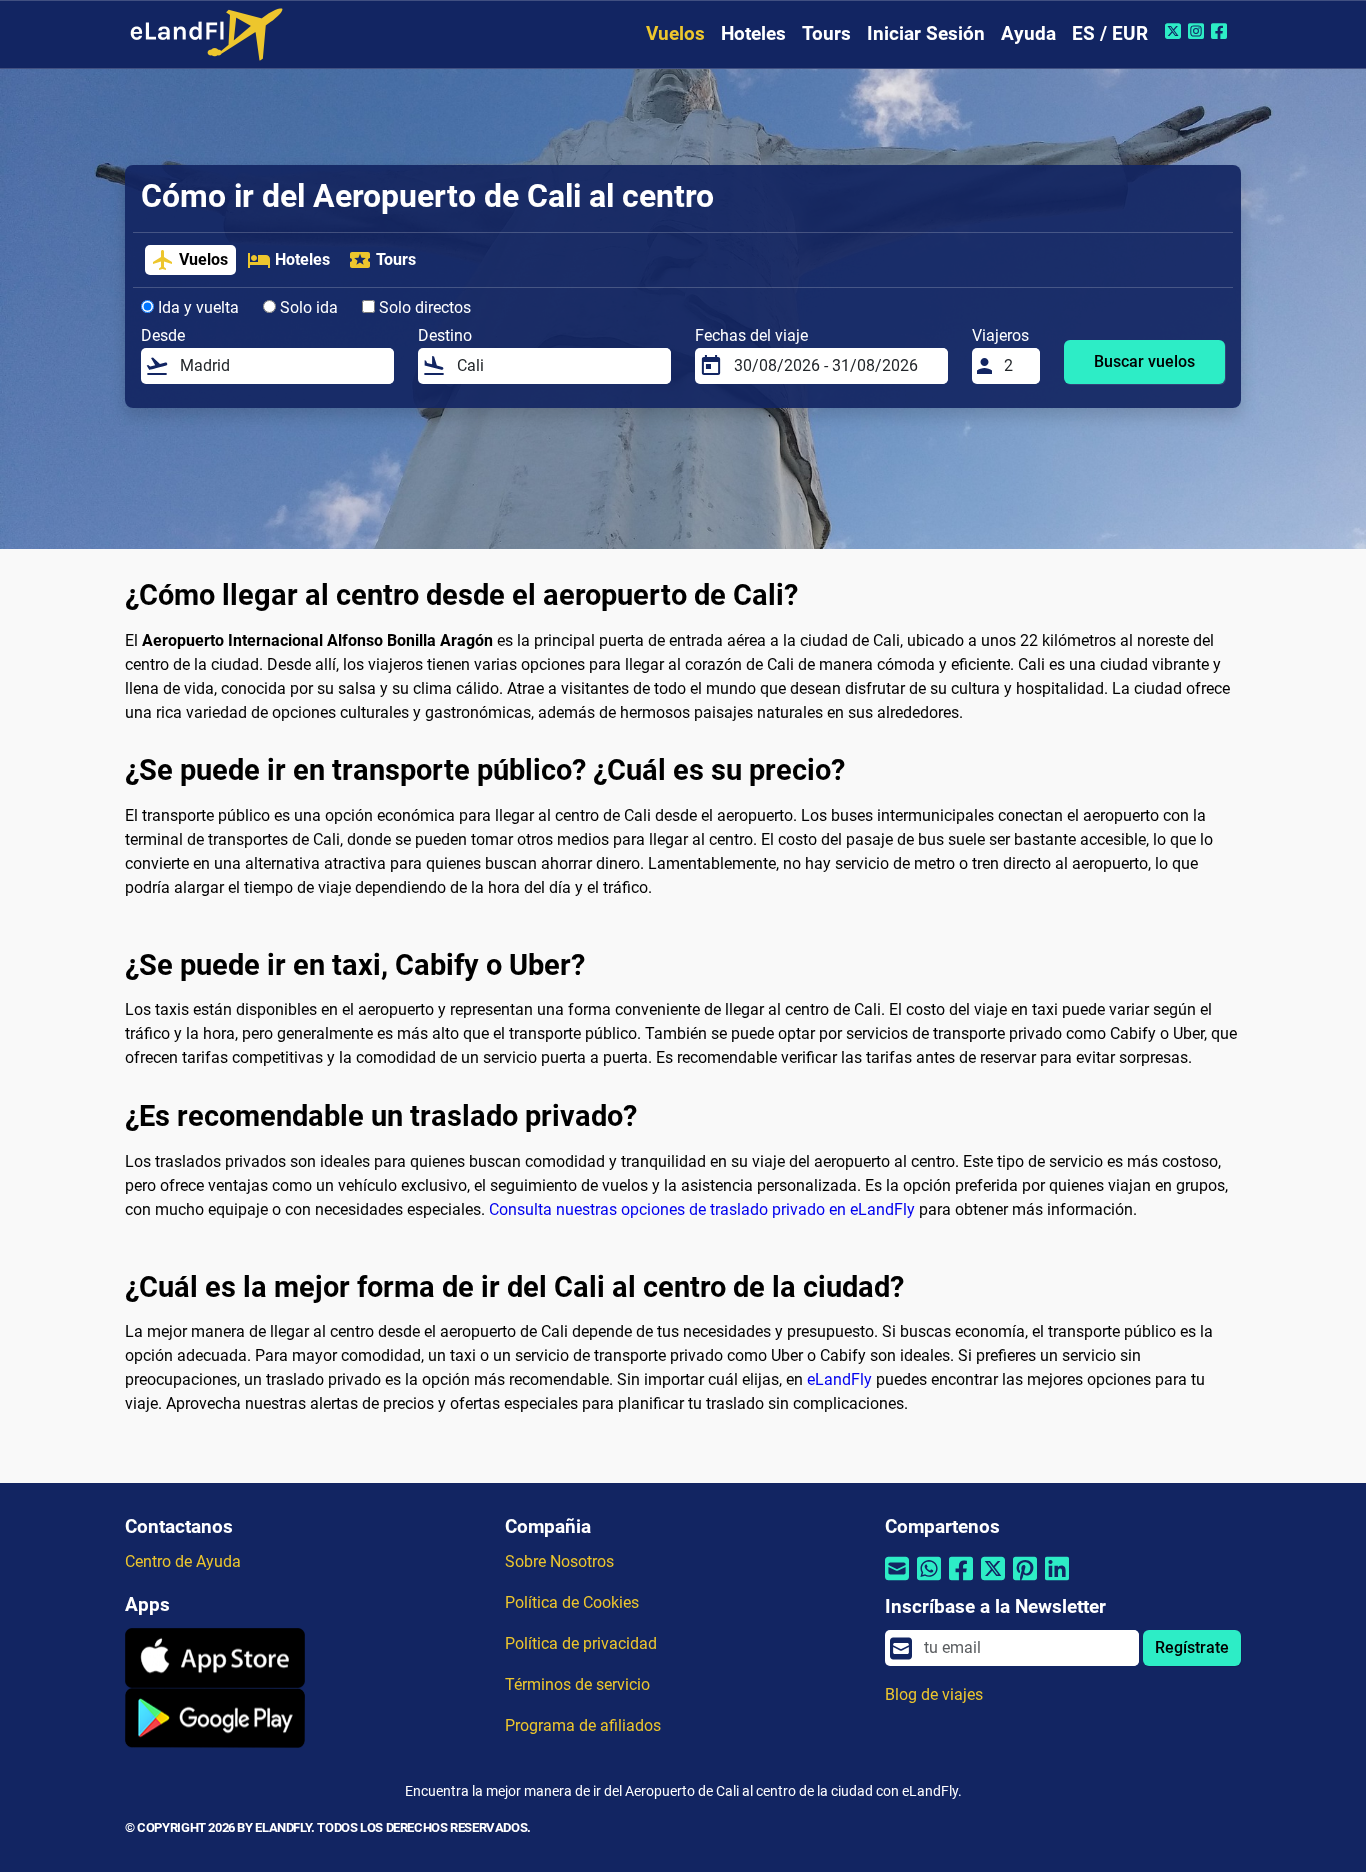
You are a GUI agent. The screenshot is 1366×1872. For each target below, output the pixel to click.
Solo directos (423, 307)
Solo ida (307, 307)
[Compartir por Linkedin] (1057, 1580)
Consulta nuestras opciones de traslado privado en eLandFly (702, 1209)
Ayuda (1028, 33)
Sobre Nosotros (559, 1561)
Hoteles (753, 33)
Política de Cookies (572, 1602)
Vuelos (675, 33)
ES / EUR (1110, 33)
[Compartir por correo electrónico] (897, 1580)
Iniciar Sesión (926, 33)
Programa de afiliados (583, 1725)
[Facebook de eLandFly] (1221, 31)
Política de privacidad (581, 1643)
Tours (826, 33)
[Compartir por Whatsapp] (929, 1580)
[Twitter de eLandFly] (1175, 31)
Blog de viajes (934, 1694)
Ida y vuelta (196, 307)
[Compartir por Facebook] (961, 1580)
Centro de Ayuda (183, 1561)
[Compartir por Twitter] (993, 1580)
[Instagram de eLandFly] (1198, 31)
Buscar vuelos (1144, 361)
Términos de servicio (577, 1684)
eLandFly (839, 1379)
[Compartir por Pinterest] (1025, 1580)
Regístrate (1192, 1647)
